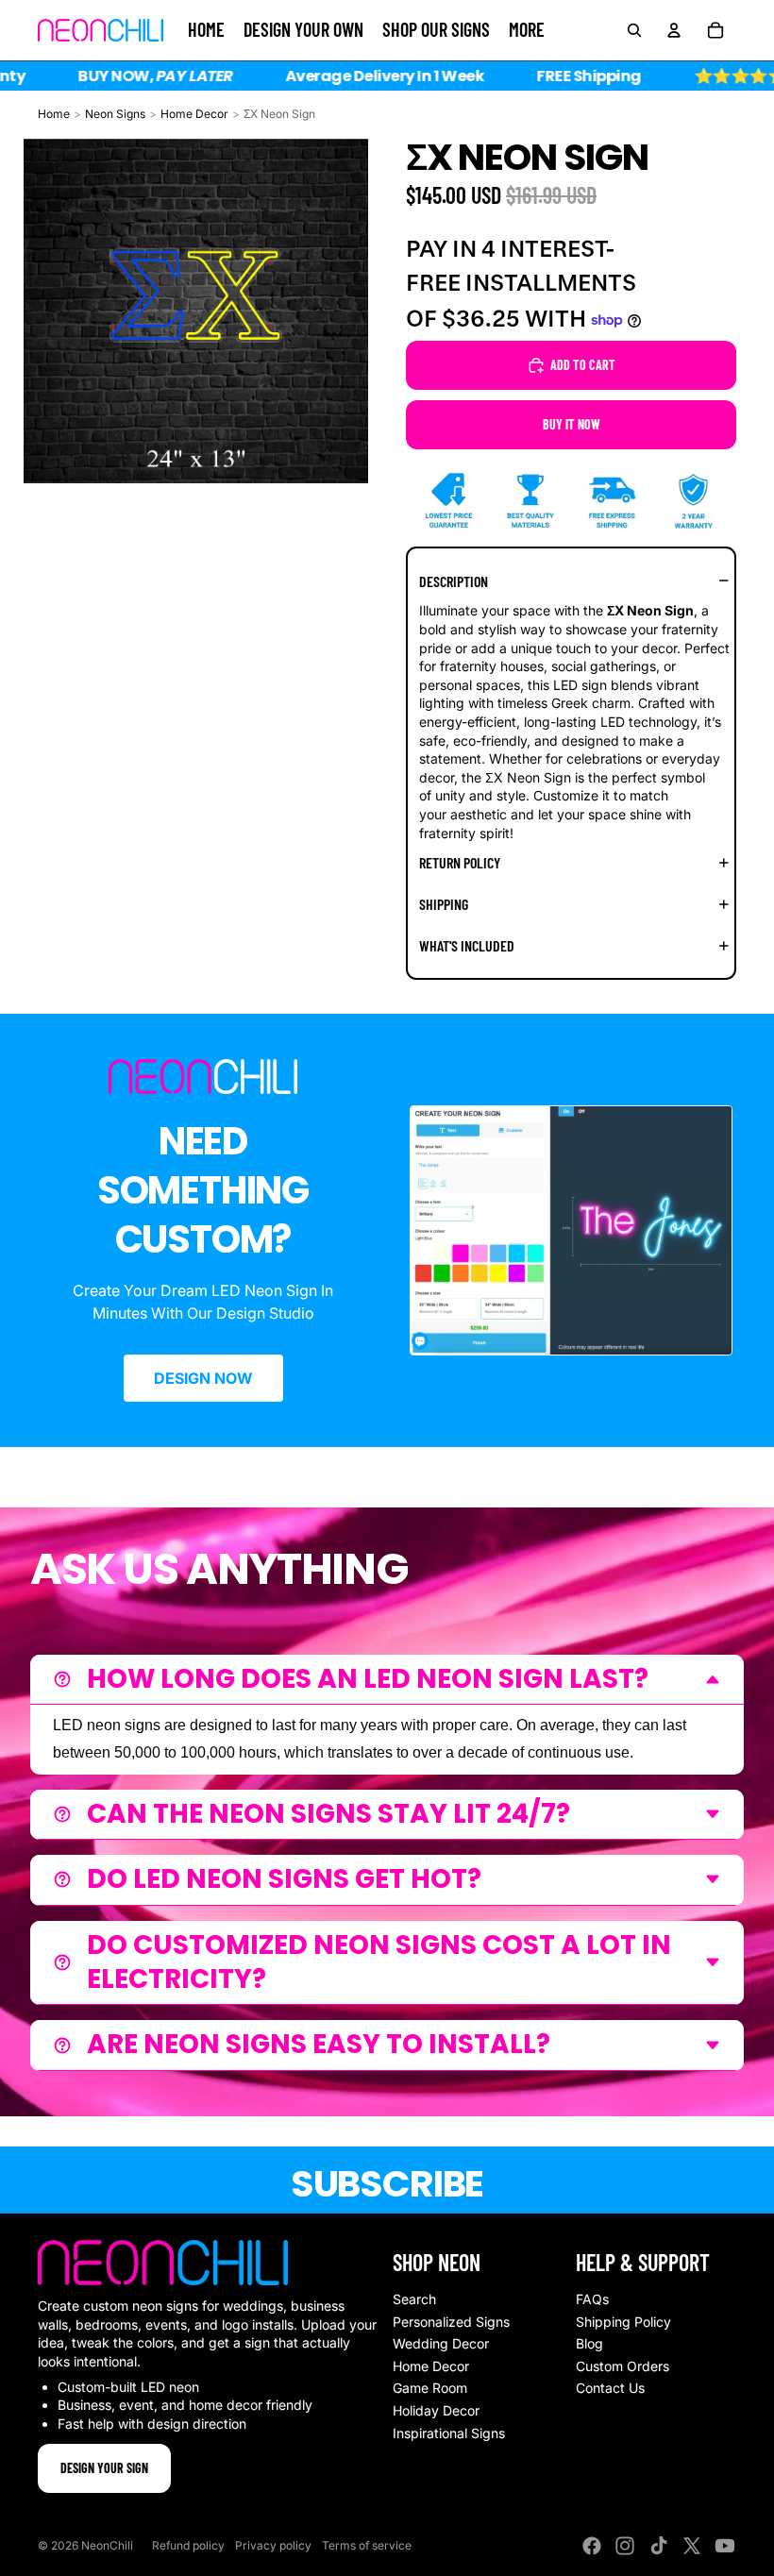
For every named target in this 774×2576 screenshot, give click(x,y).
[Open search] (634, 30)
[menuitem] (527, 30)
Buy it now (572, 424)
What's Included (467, 945)
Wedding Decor (441, 2343)
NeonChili (107, 2545)
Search (414, 2299)
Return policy (460, 862)
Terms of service (367, 2545)
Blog (589, 2343)
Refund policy (188, 2545)
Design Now (203, 1378)
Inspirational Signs (449, 2433)
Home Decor (194, 114)
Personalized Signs (451, 2322)
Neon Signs (115, 114)
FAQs (592, 2299)
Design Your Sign (104, 2468)
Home (54, 114)
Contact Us (610, 2388)
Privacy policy (273, 2545)
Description (454, 581)
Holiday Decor (436, 2410)
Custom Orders (623, 2366)
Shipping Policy (623, 2322)
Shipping (444, 904)
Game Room (430, 2388)
